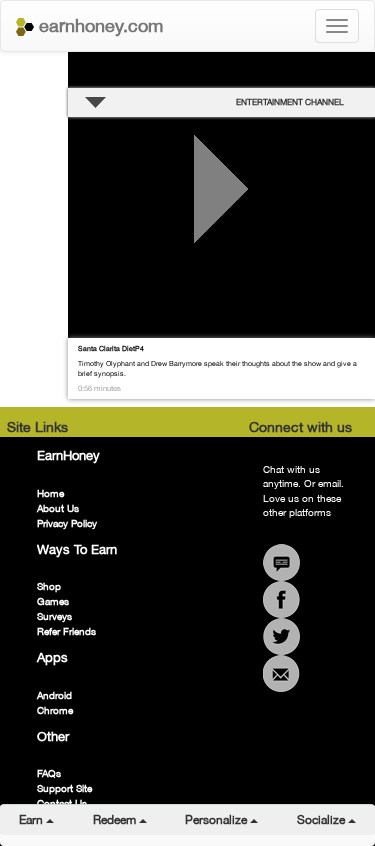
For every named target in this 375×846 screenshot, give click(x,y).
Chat (281, 562)
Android (54, 695)
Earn (46, 819)
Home (50, 493)
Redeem (129, 819)
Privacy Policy (67, 523)
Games (53, 601)
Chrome (55, 710)
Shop (49, 586)
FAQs (49, 773)
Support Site (64, 788)
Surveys (54, 616)
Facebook (281, 599)
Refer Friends (66, 631)
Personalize (231, 819)
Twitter (281, 636)
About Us (58, 508)
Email (281, 673)
